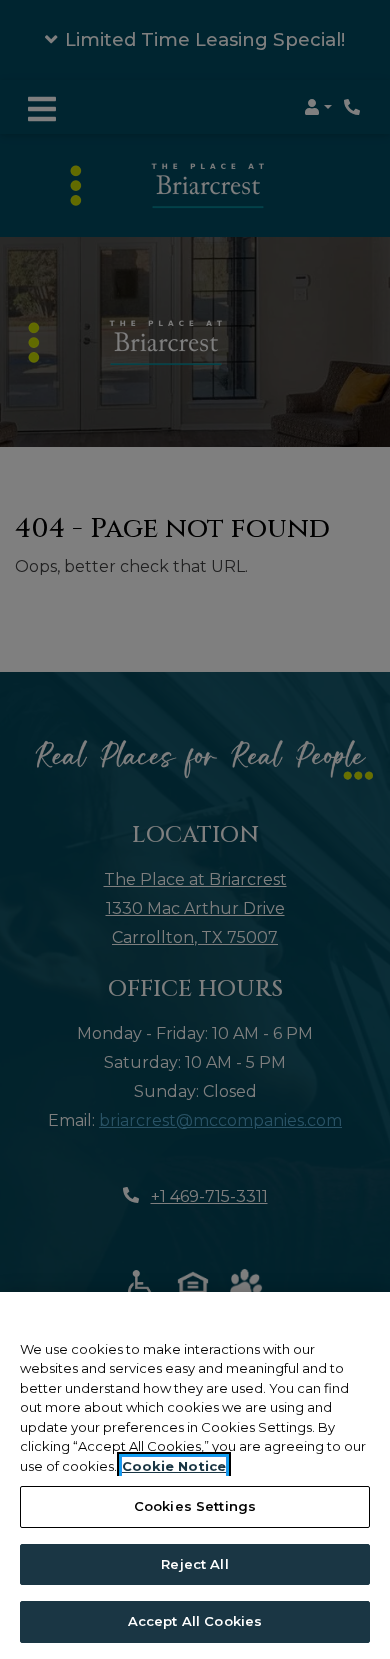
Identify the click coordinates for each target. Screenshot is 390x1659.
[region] (195, 1475)
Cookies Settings (195, 1506)
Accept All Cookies (195, 1621)
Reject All (194, 1564)
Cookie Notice (174, 1466)
